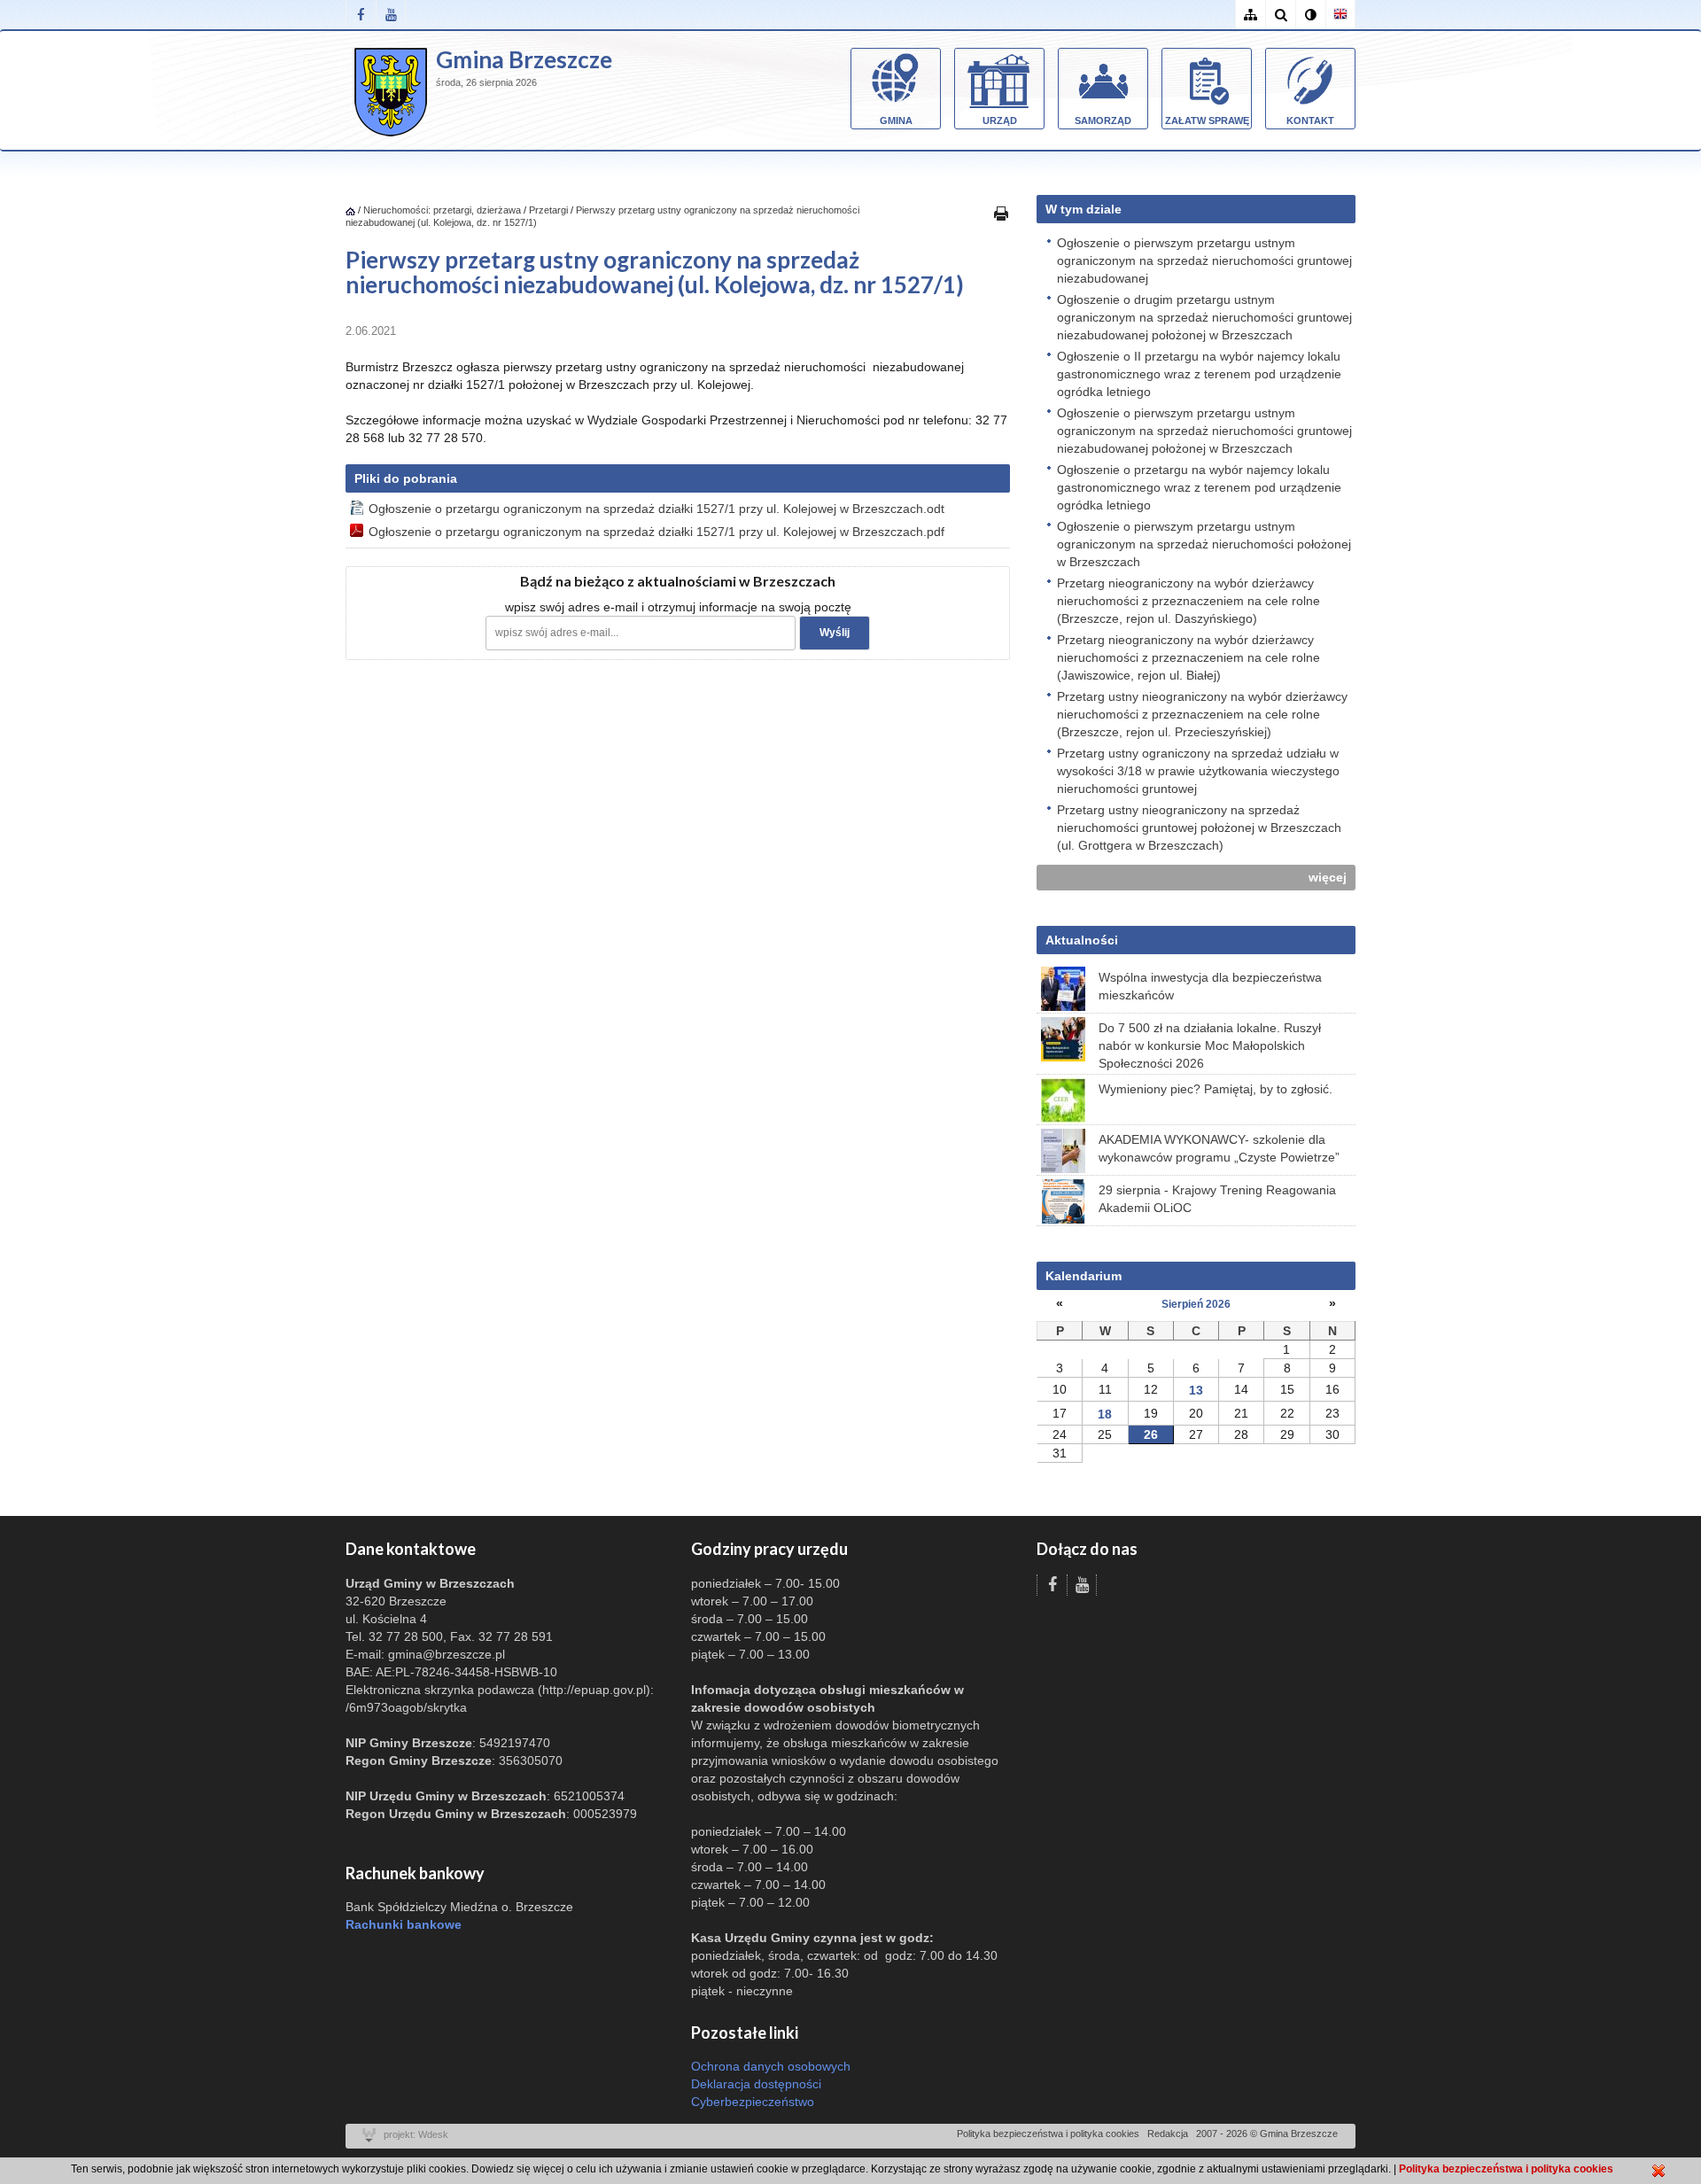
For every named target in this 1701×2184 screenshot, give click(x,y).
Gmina (896, 120)
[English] (1340, 15)
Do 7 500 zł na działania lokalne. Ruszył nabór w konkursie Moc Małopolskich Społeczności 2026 (1210, 1045)
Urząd (1000, 120)
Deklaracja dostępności (756, 2084)
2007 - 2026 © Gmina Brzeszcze (1267, 2133)
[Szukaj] (1280, 15)
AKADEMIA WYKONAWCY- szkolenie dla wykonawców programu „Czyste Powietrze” (1219, 1148)
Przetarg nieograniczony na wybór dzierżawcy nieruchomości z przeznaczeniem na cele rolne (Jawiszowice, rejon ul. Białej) (1188, 657)
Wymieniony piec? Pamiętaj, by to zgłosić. (1216, 1089)
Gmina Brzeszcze (524, 59)
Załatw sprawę (1207, 120)
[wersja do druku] (1001, 213)
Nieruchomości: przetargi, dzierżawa (442, 210)
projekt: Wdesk (416, 2134)
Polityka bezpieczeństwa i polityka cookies (1048, 2133)
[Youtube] (391, 15)
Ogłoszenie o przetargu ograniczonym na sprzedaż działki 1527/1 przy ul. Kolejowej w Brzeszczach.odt (656, 509)
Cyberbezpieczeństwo (753, 2102)
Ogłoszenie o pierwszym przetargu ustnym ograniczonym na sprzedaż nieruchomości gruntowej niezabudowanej (1204, 260)
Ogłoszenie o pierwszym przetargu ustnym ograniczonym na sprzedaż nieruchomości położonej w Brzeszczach (1204, 544)
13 (1196, 1390)
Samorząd (1103, 120)
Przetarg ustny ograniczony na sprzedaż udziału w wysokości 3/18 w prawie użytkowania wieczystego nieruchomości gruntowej (1198, 771)
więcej (1328, 877)
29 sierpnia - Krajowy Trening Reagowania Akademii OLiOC (1217, 1199)
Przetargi (548, 210)
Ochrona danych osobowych (771, 2066)
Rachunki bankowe (404, 1924)
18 (1105, 1414)
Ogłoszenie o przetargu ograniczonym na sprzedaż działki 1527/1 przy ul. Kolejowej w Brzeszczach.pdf (656, 532)
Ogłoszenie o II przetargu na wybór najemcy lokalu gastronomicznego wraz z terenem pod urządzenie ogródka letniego (1199, 374)
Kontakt (1310, 120)
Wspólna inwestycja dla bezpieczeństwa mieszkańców (1210, 986)
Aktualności (1082, 940)
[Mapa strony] (1250, 15)
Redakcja (1168, 2133)
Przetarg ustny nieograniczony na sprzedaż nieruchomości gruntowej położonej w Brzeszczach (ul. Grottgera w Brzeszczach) (1199, 828)
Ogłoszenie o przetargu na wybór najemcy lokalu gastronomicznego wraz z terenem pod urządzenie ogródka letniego (1199, 487)
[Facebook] (361, 15)
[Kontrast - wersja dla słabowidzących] (1310, 15)
